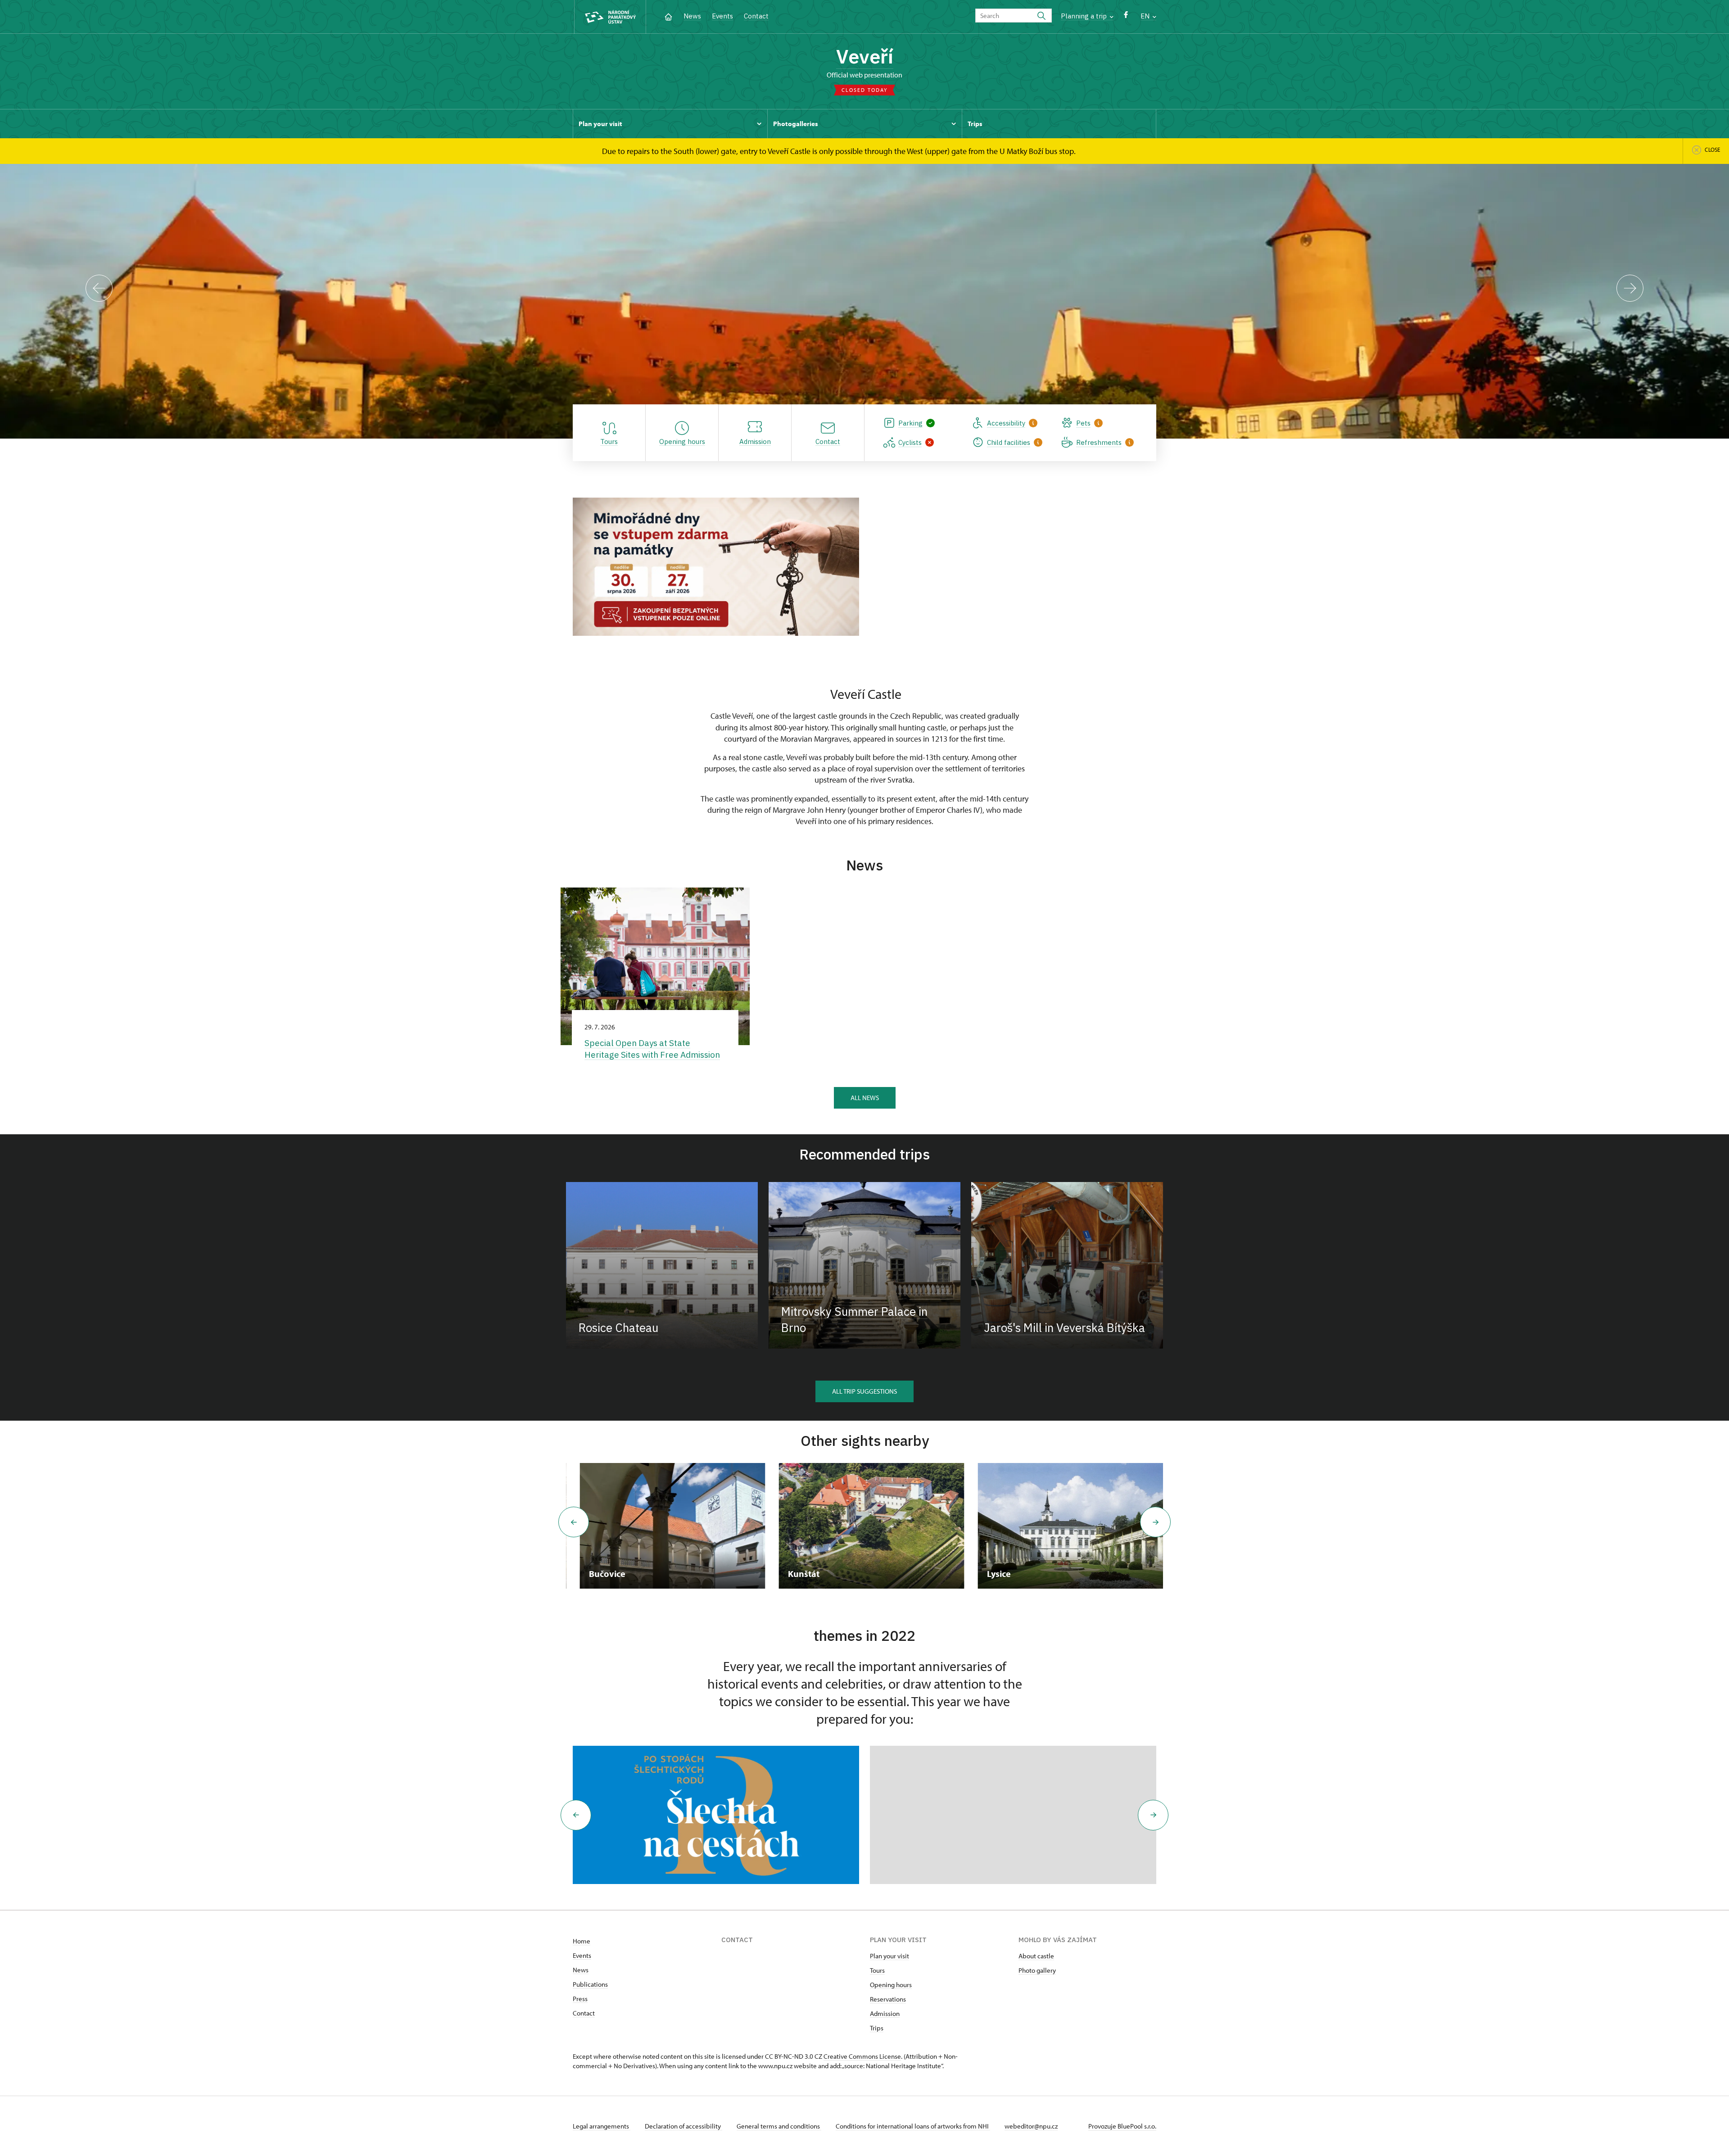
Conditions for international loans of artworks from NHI (913, 2126)
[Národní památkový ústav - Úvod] (610, 17)
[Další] (1630, 288)
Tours (877, 1970)
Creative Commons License (862, 2056)
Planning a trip (1085, 16)
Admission (885, 2013)
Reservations (888, 1999)
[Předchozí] (99, 288)
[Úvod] (668, 16)
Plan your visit (889, 1956)
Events (722, 16)
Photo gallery (1037, 1970)
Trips (877, 2028)
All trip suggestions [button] (864, 1391)
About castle (1036, 1956)
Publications (590, 1984)
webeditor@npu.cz (1031, 2126)
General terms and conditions (779, 2126)
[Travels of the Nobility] (716, 1815)
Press (580, 1999)
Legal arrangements (602, 2126)
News (692, 16)
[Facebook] (1126, 17)
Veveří (865, 56)
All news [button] (865, 1098)
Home (582, 1941)
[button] (576, 1815)
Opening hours (891, 1985)
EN (1146, 16)
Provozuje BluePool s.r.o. (1122, 2126)
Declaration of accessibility (683, 2126)
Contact (756, 16)
